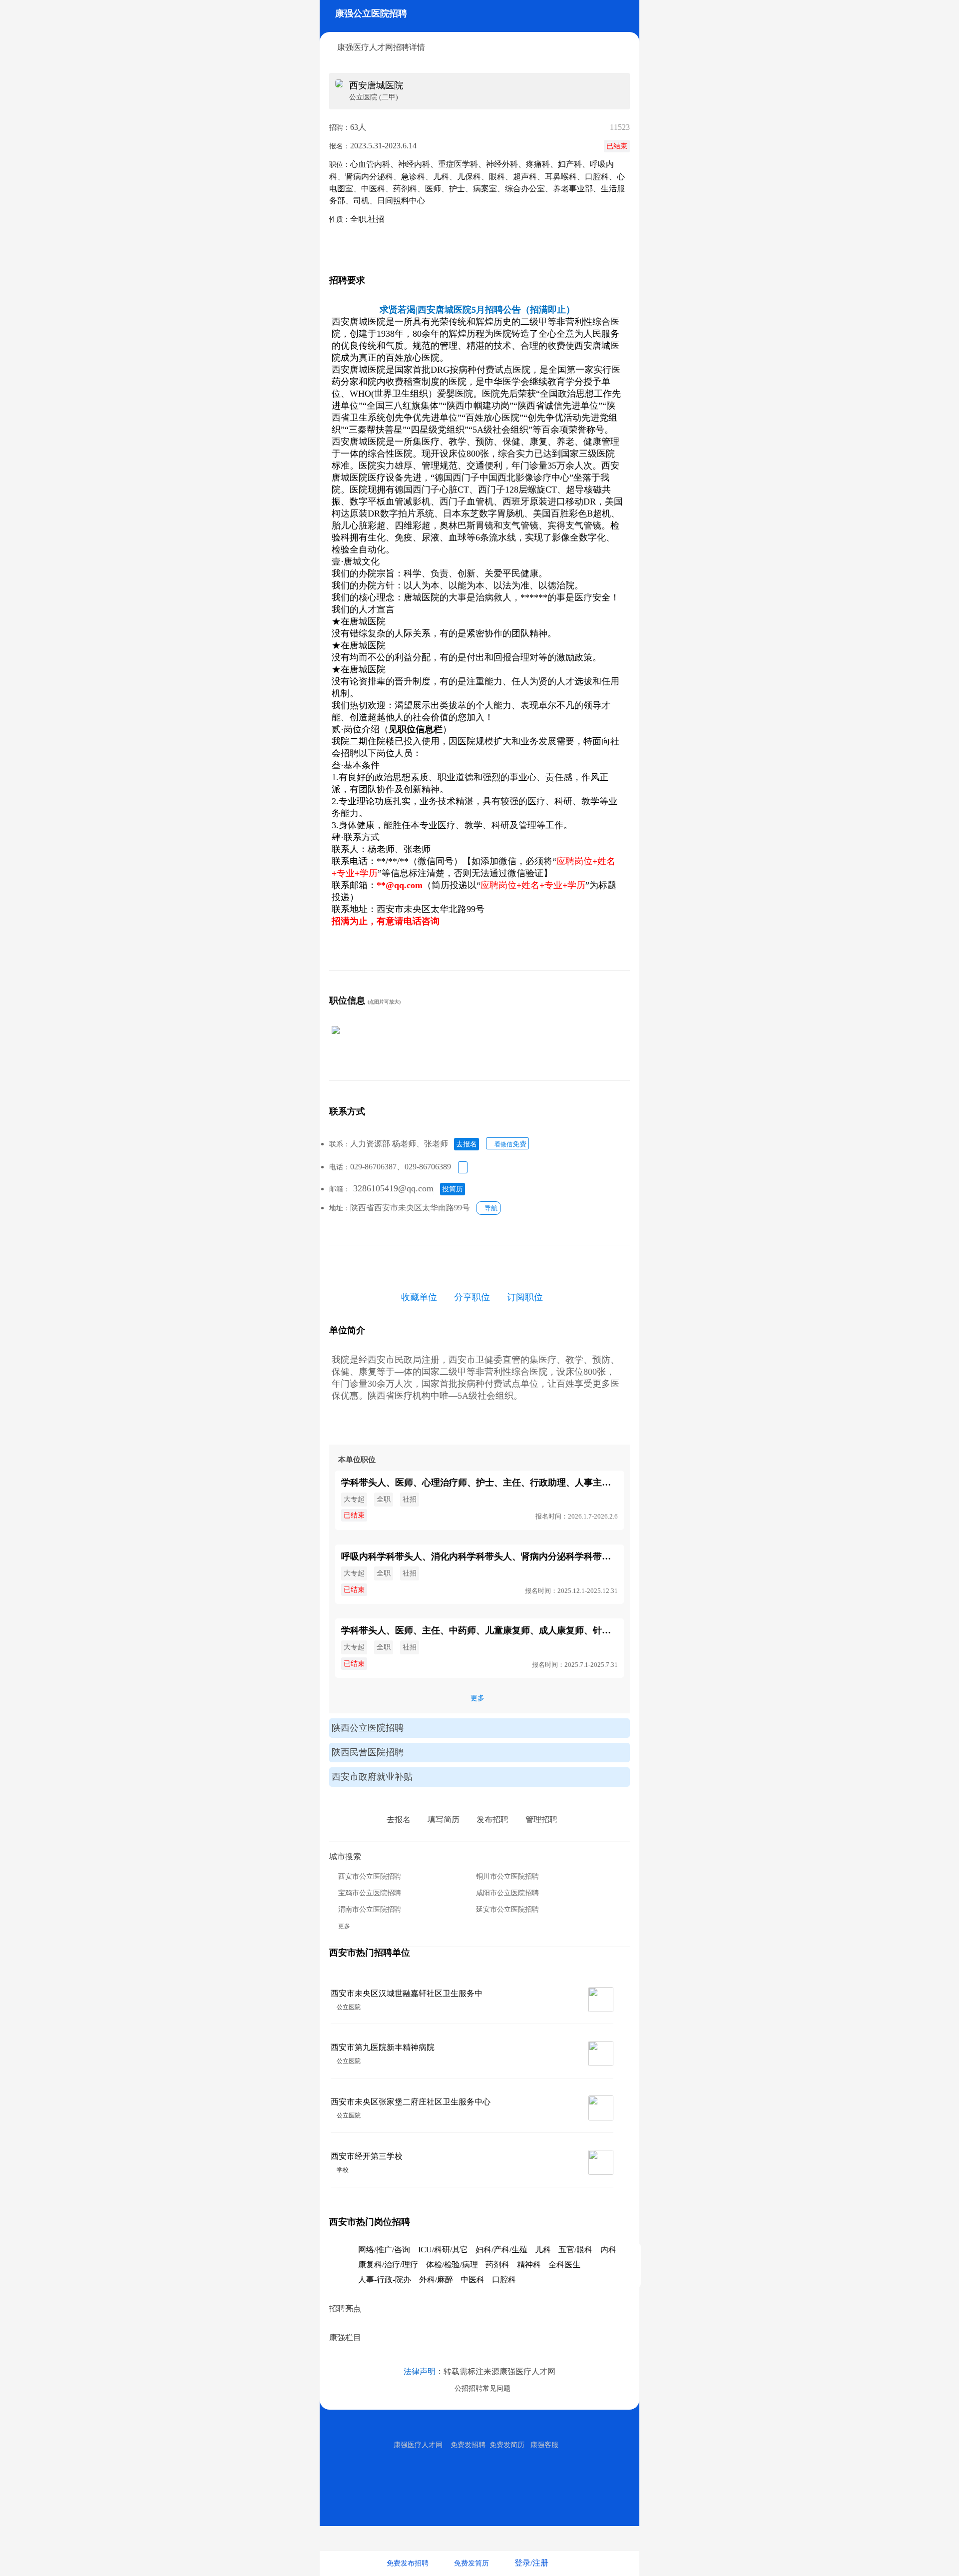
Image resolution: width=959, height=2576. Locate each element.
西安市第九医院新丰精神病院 (383, 2047)
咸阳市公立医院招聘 (507, 1893)
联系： (340, 1144)
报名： (340, 146)
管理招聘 (541, 1819)
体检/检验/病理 (452, 2265)
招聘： (340, 128)
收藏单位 (419, 1297)
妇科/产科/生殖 (501, 2250)
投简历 (453, 1189)
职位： (340, 165)
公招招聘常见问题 (480, 2388)
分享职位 (472, 1297)
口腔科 (504, 2280)
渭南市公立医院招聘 (370, 1909)
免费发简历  (475, 2563)
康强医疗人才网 (418, 2445)
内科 (608, 2250)
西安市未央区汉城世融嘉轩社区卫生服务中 (407, 1993)
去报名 (467, 1144)
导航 (488, 1208)
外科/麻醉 (436, 2280)
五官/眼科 (575, 2250)
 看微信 (507, 1144)
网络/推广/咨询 (384, 2250)
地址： (340, 1208)
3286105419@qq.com (393, 1188)
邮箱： (340, 1189)
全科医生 (564, 2265)
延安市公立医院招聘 (507, 1909)
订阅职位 (525, 1297)
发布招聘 (492, 1819)
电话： (340, 1167)
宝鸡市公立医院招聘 (370, 1893)
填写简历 (444, 1819)
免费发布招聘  (411, 2563)
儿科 (543, 2250)
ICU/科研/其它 (443, 2250)
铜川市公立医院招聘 (507, 1876)
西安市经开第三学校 (367, 2156)
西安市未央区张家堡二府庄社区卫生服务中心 (411, 2102)
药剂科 (497, 2265)
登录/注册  (535, 2563)
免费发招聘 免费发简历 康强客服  (508, 2445)
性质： (340, 220)
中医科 (473, 2280)
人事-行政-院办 (385, 2280)
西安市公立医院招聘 (370, 1876)
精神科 (529, 2265)
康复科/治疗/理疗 (388, 2265)
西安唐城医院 (376, 85)
